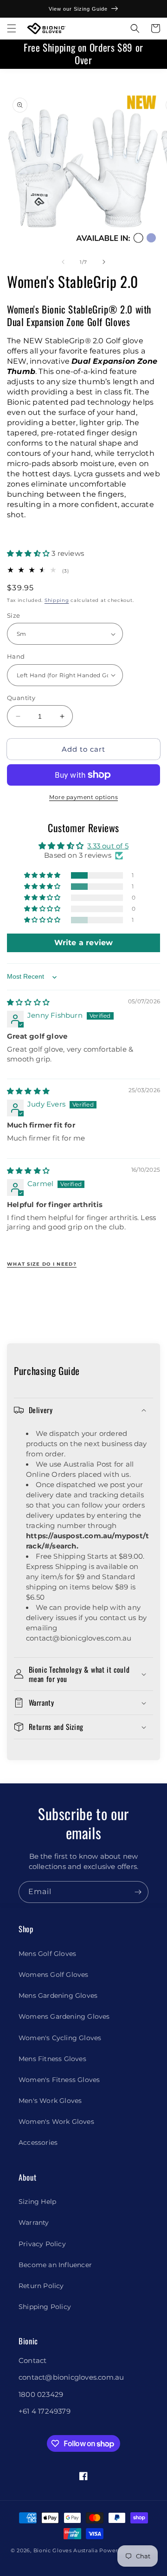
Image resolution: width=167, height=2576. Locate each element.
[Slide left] (63, 262)
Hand (16, 656)
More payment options (83, 797)
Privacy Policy (42, 2244)
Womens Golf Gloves (54, 1975)
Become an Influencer (55, 2265)
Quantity (21, 698)
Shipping (57, 600)
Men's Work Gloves (50, 2101)
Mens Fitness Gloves (52, 2059)
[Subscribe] (138, 1892)
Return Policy (41, 2286)
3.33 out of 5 (108, 846)
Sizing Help (37, 2202)
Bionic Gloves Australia (66, 2550)
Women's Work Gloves (56, 2122)
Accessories (38, 2142)
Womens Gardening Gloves (64, 2016)
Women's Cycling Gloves (60, 2038)
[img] (28, 1002)
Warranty (34, 2222)
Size (14, 615)
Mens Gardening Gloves (58, 1995)
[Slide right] (104, 262)
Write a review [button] (84, 943)
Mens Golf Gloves (47, 1954)
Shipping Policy (45, 2307)
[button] (12, 28)
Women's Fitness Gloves (59, 2080)
